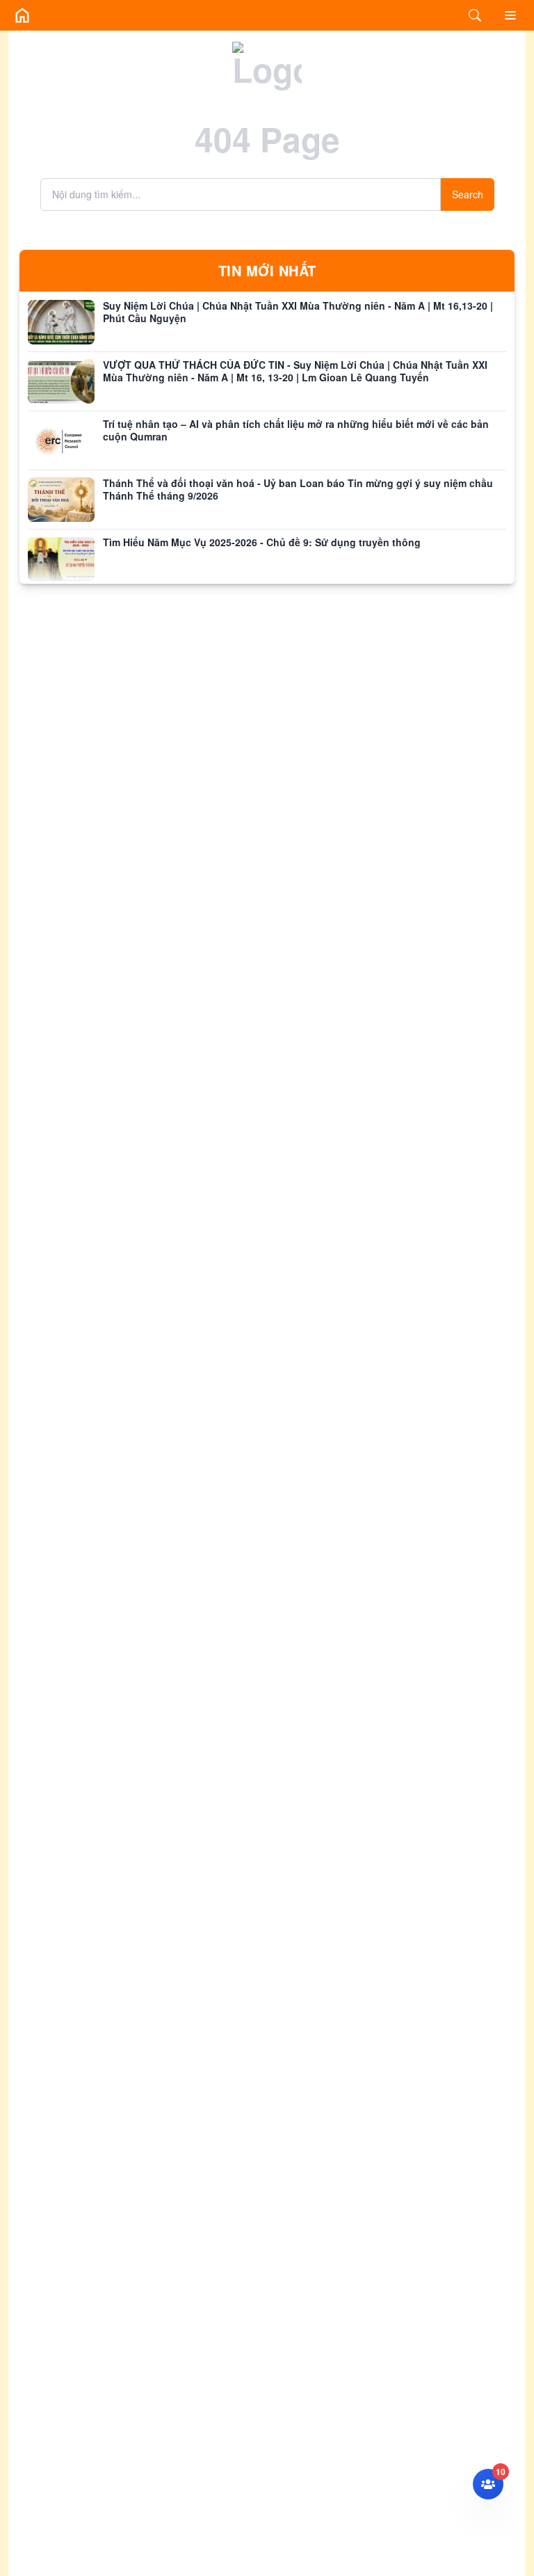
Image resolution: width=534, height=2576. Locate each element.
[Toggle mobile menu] (510, 15)
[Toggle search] (475, 15)
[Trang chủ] (22, 15)
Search (468, 194)
